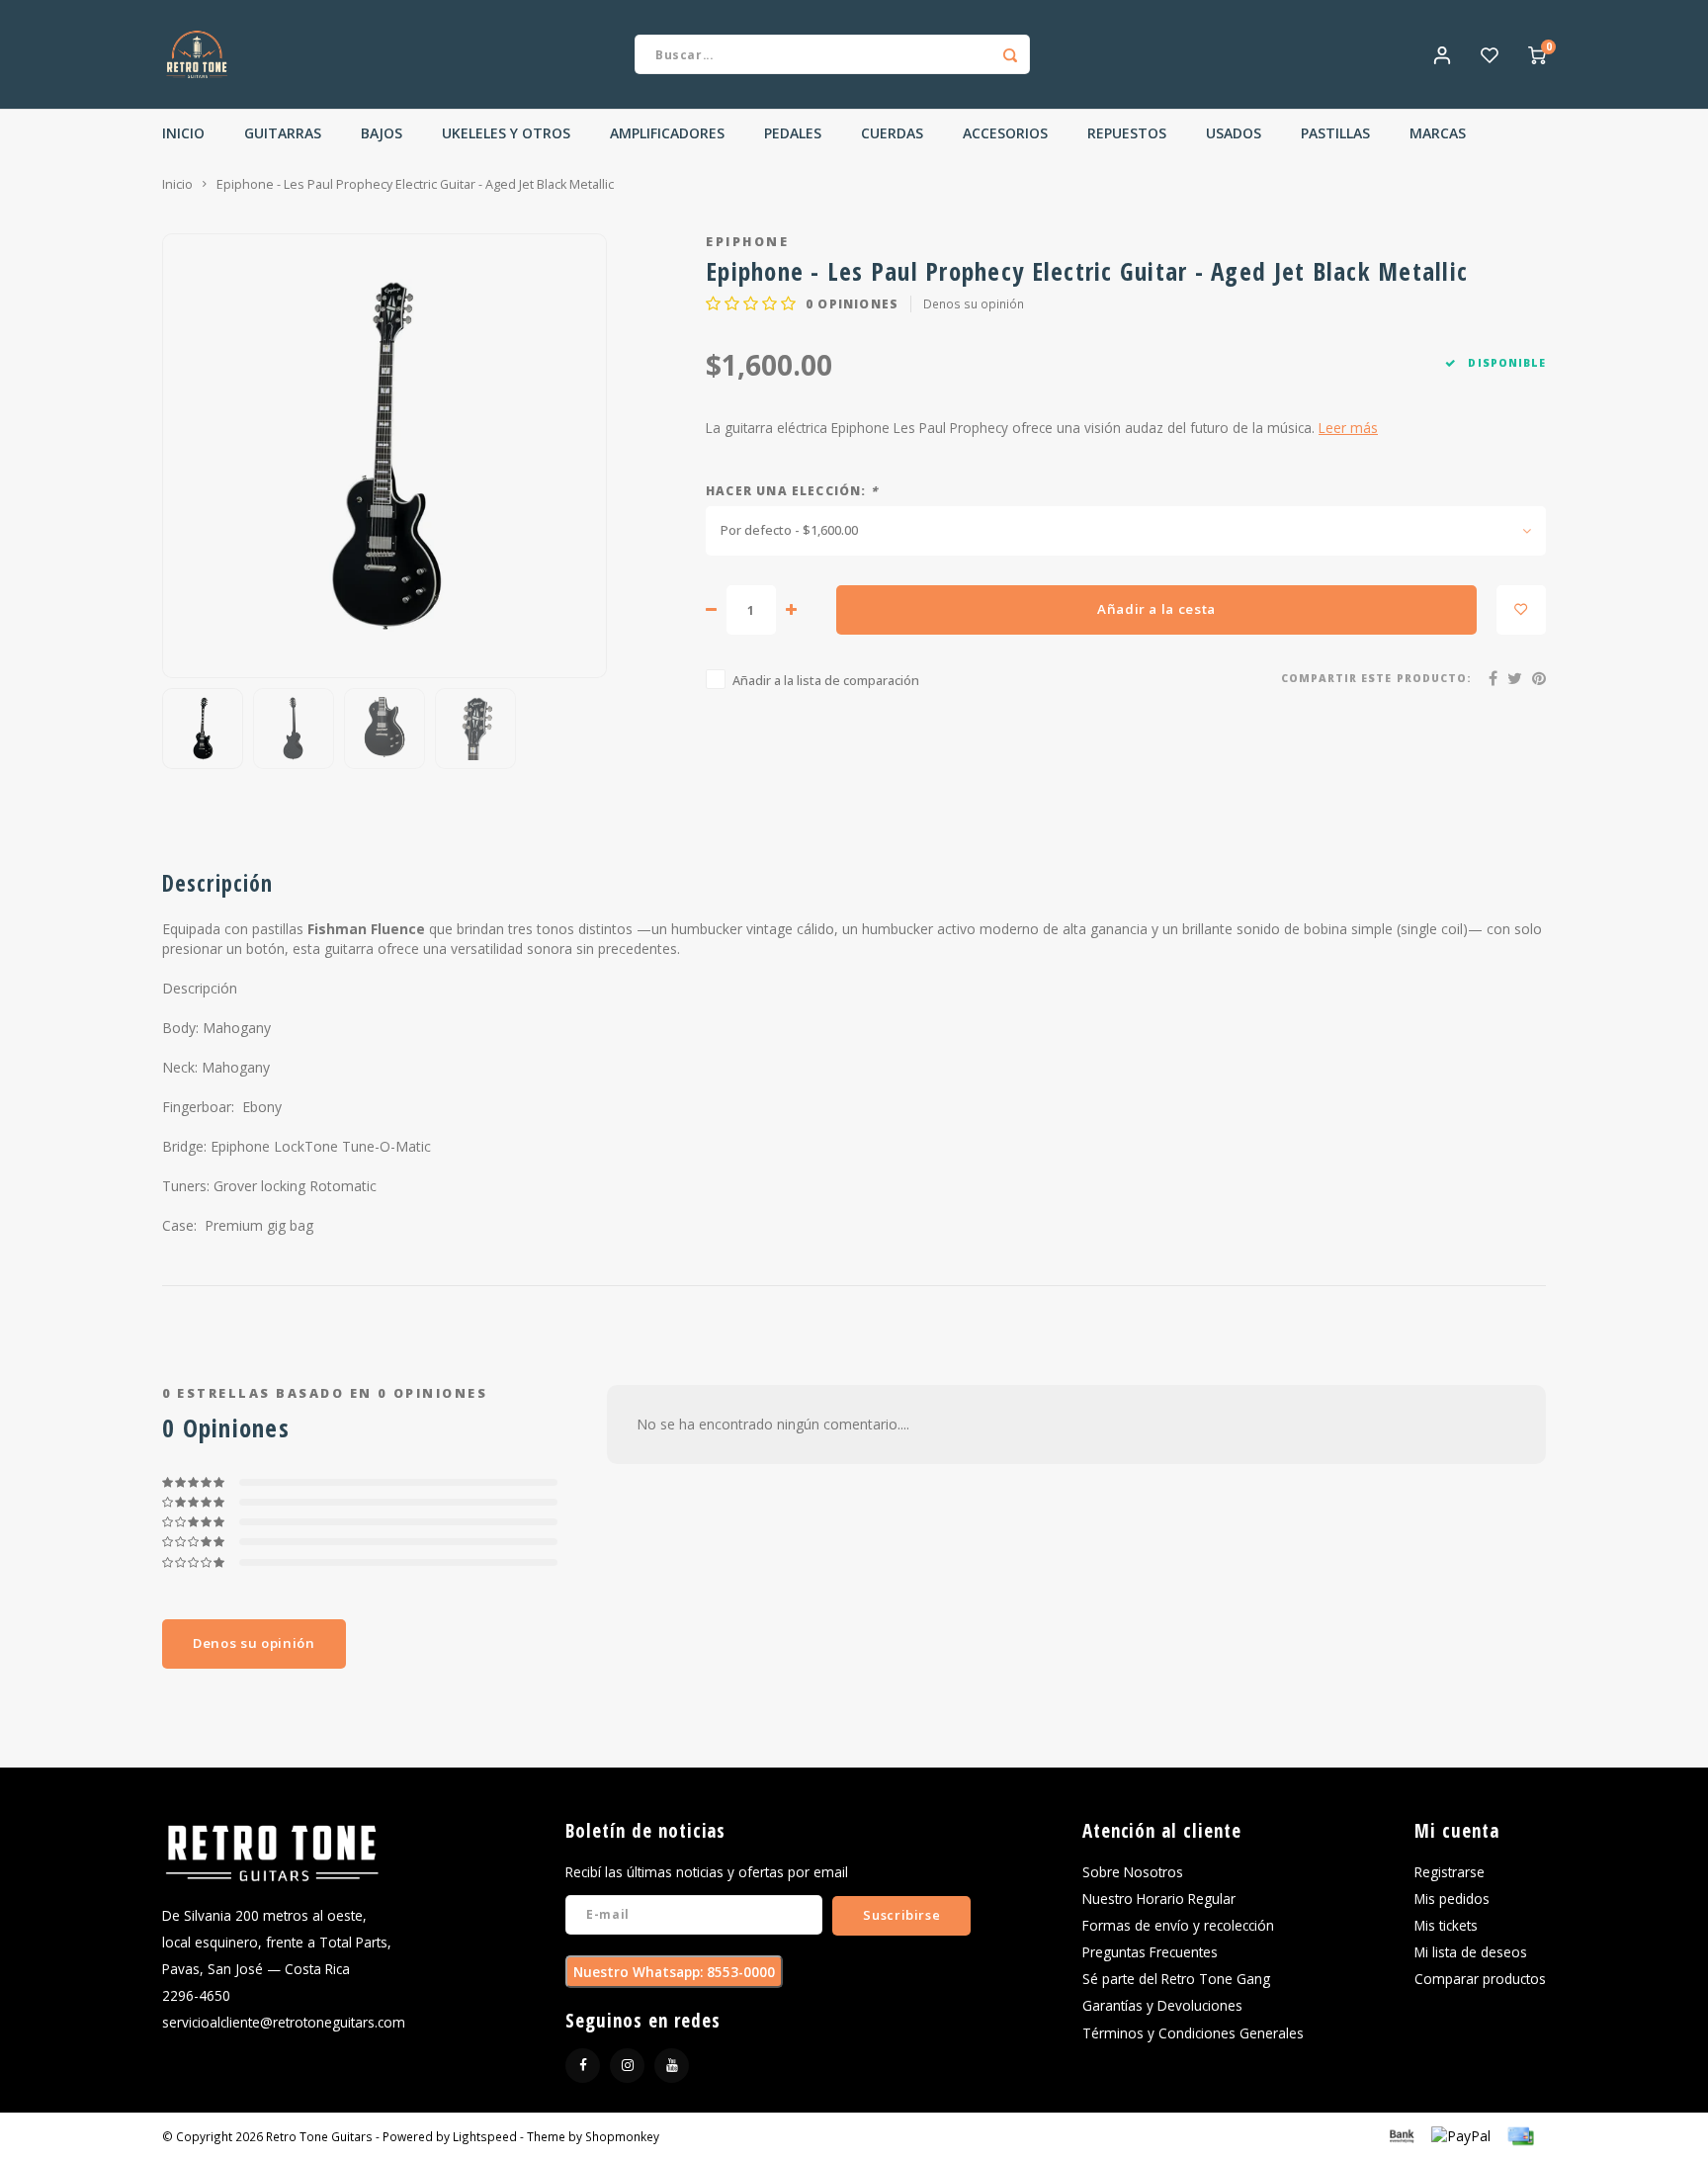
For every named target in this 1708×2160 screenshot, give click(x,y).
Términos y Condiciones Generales (1193, 2033)
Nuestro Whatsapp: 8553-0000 (674, 1972)
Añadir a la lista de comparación (826, 681)
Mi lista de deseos (1471, 1952)
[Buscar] (1010, 54)
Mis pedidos (1452, 1899)
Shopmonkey (622, 2136)
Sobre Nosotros (1133, 1872)
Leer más (1348, 428)
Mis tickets (1446, 1925)
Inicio (183, 133)
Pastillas (1335, 133)
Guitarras (283, 133)
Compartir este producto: (1376, 678)
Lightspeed (485, 2136)
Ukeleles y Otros (506, 133)
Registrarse (1450, 1872)
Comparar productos (1480, 1979)
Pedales (793, 133)
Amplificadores (667, 133)
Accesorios (1005, 133)
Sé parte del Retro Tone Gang (1176, 1979)
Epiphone (747, 242)
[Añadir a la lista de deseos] (1521, 610)
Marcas (1438, 133)
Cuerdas (892, 133)
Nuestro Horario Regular (1159, 1899)
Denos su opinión (974, 303)
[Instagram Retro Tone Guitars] (627, 2066)
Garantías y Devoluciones (1162, 2005)
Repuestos (1127, 133)
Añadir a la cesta (1156, 609)
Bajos (382, 133)
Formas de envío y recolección (1178, 1925)
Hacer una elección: (792, 490)
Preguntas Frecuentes (1150, 1952)
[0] (1537, 54)
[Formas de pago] (1401, 2135)
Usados (1234, 133)
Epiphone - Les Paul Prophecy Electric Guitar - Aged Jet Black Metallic (415, 184)
